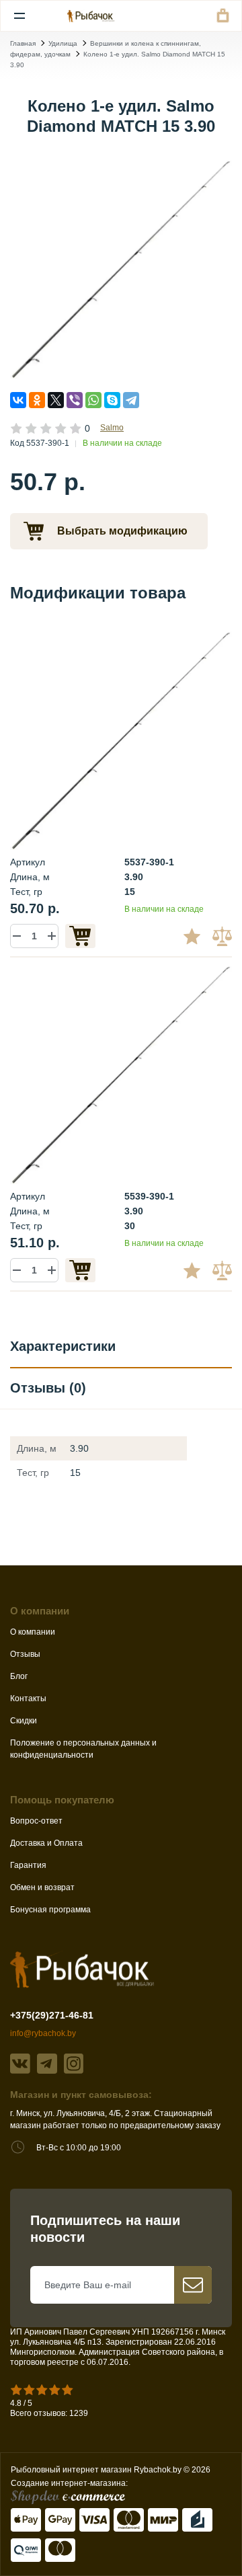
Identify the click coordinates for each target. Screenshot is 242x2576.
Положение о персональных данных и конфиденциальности (83, 1749)
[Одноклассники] (37, 400)
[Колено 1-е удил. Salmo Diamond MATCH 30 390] (121, 1072)
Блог (19, 1676)
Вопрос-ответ (36, 1821)
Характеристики (63, 1346)
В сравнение (224, 936)
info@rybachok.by (43, 2033)
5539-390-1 (149, 1196)
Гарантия (28, 1865)
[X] (56, 400)
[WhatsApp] (93, 400)
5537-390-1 (149, 862)
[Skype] (112, 400)
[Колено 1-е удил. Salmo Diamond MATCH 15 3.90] (121, 268)
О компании (33, 1632)
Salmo (112, 428)
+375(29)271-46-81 (52, 2015)
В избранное (197, 936)
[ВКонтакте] (18, 400)
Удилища (63, 43)
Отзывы (25, 1654)
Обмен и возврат (42, 1887)
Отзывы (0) (48, 1388)
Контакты (28, 1699)
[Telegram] (131, 400)
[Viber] (75, 400)
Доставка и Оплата (46, 1843)
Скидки (24, 1721)
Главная (23, 43)
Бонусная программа (50, 1910)
